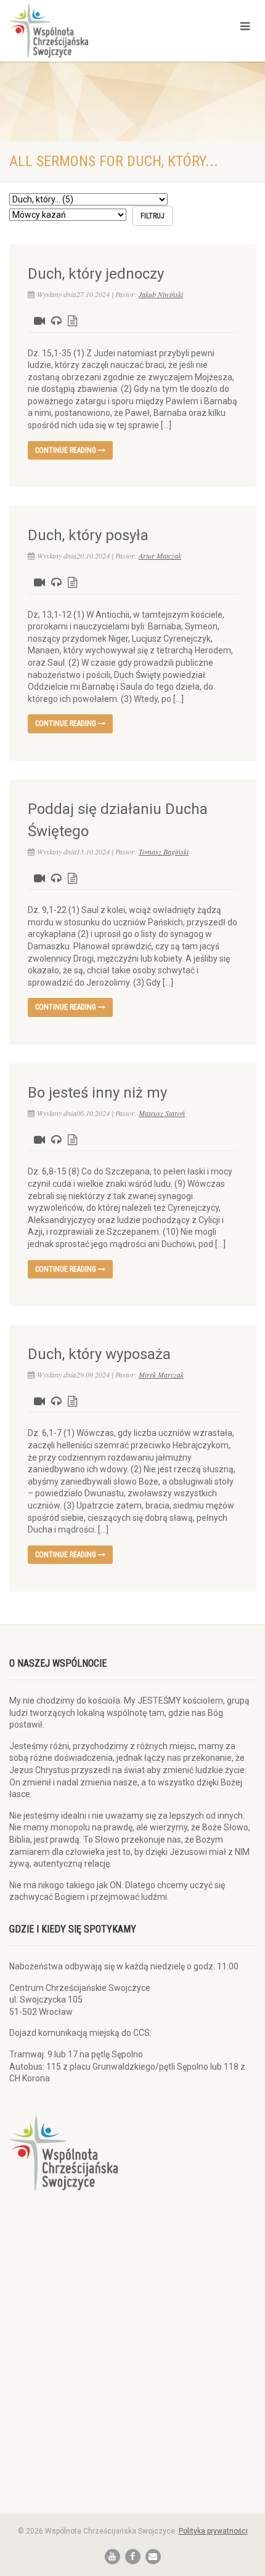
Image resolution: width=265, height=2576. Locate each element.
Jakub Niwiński (161, 294)
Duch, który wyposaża (99, 1354)
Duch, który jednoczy (96, 274)
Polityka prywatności (213, 2531)
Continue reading (67, 450)
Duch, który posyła (88, 535)
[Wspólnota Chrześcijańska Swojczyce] (88, 31)
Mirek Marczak (161, 1374)
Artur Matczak (160, 556)
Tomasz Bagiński (164, 851)
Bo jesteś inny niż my (97, 1093)
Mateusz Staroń (162, 1113)
